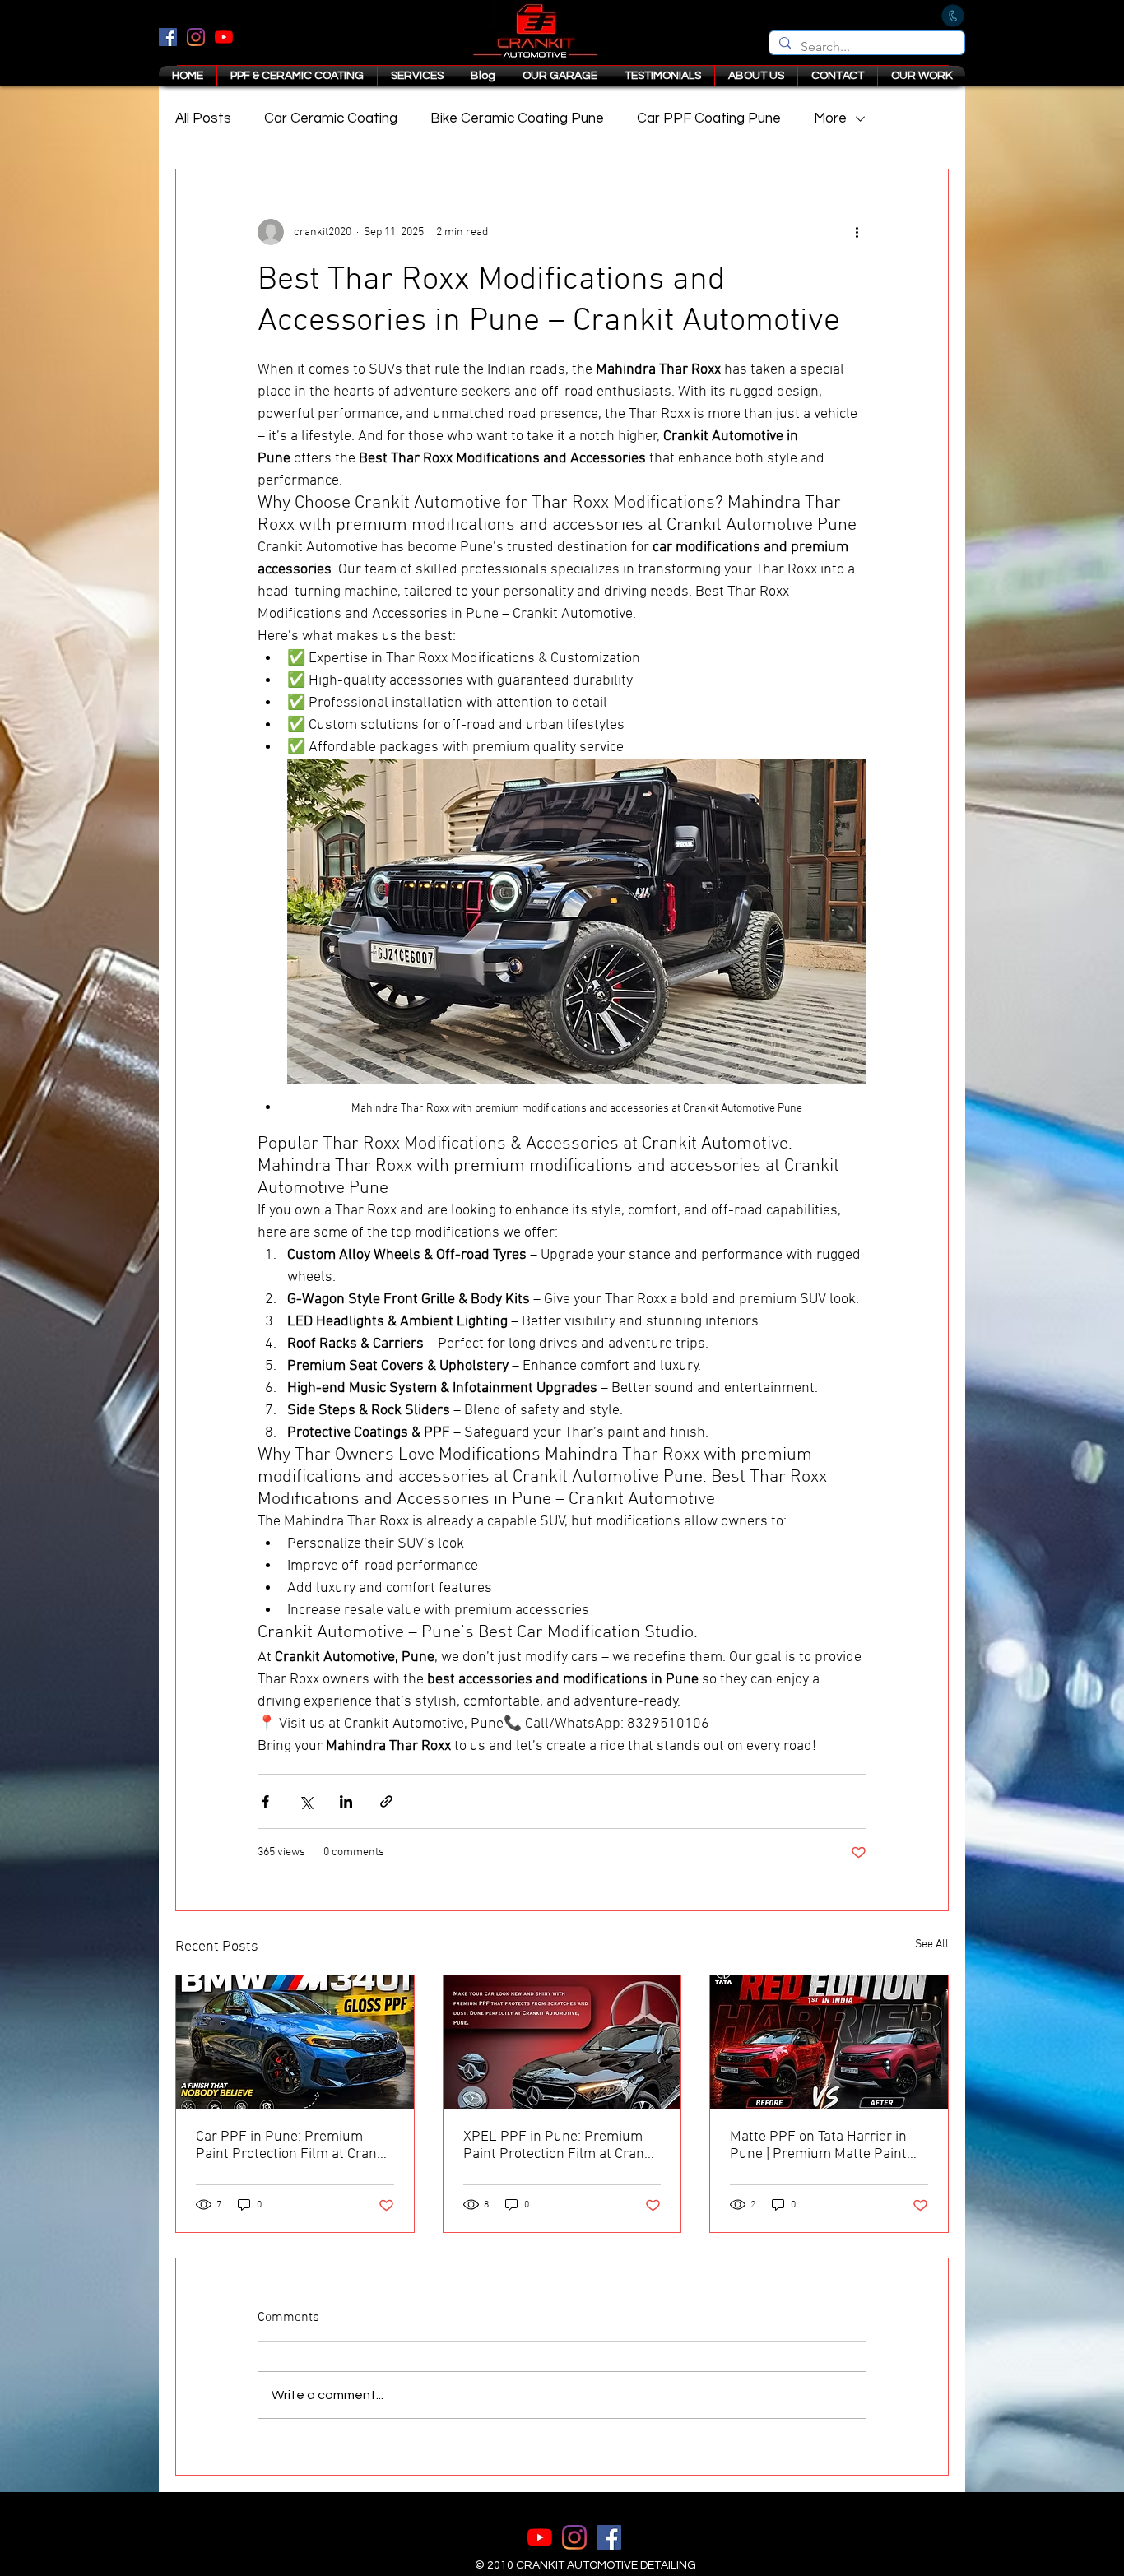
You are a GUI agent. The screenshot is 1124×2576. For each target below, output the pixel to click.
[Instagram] (196, 37)
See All (932, 1945)
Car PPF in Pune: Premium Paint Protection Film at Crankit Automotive (294, 2146)
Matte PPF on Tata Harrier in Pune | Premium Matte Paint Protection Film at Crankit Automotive (818, 2146)
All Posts (203, 118)
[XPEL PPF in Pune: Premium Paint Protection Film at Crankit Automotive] (562, 2042)
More (830, 118)
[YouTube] (224, 37)
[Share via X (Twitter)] (306, 1801)
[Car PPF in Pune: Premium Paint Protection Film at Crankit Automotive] (295, 2042)
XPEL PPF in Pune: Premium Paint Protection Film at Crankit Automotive (562, 2146)
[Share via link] (386, 1801)
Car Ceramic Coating (331, 118)
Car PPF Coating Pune (709, 118)
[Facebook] (168, 37)
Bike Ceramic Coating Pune (517, 118)
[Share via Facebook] (265, 1801)
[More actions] (857, 232)
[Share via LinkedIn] (346, 1801)
